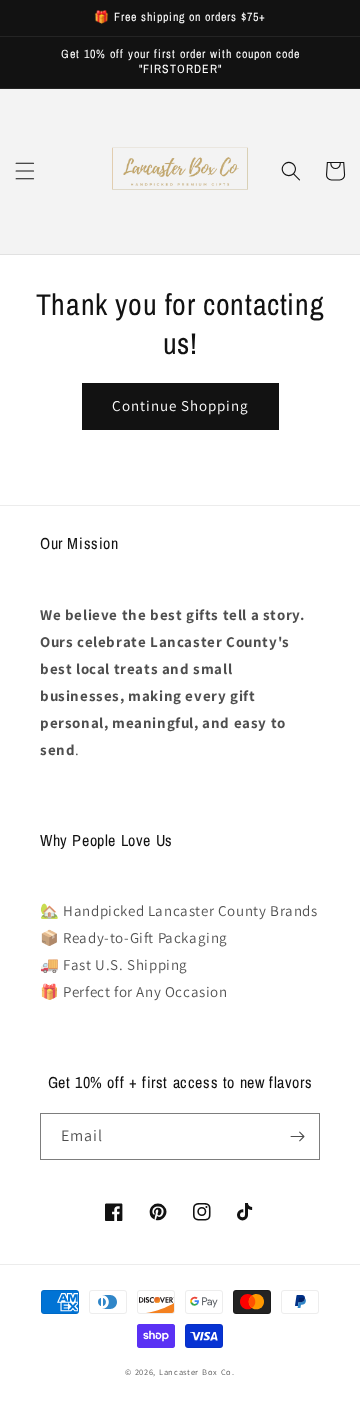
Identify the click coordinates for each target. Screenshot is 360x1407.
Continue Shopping (180, 405)
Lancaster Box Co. (197, 1371)
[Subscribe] (297, 1136)
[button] (25, 171)
